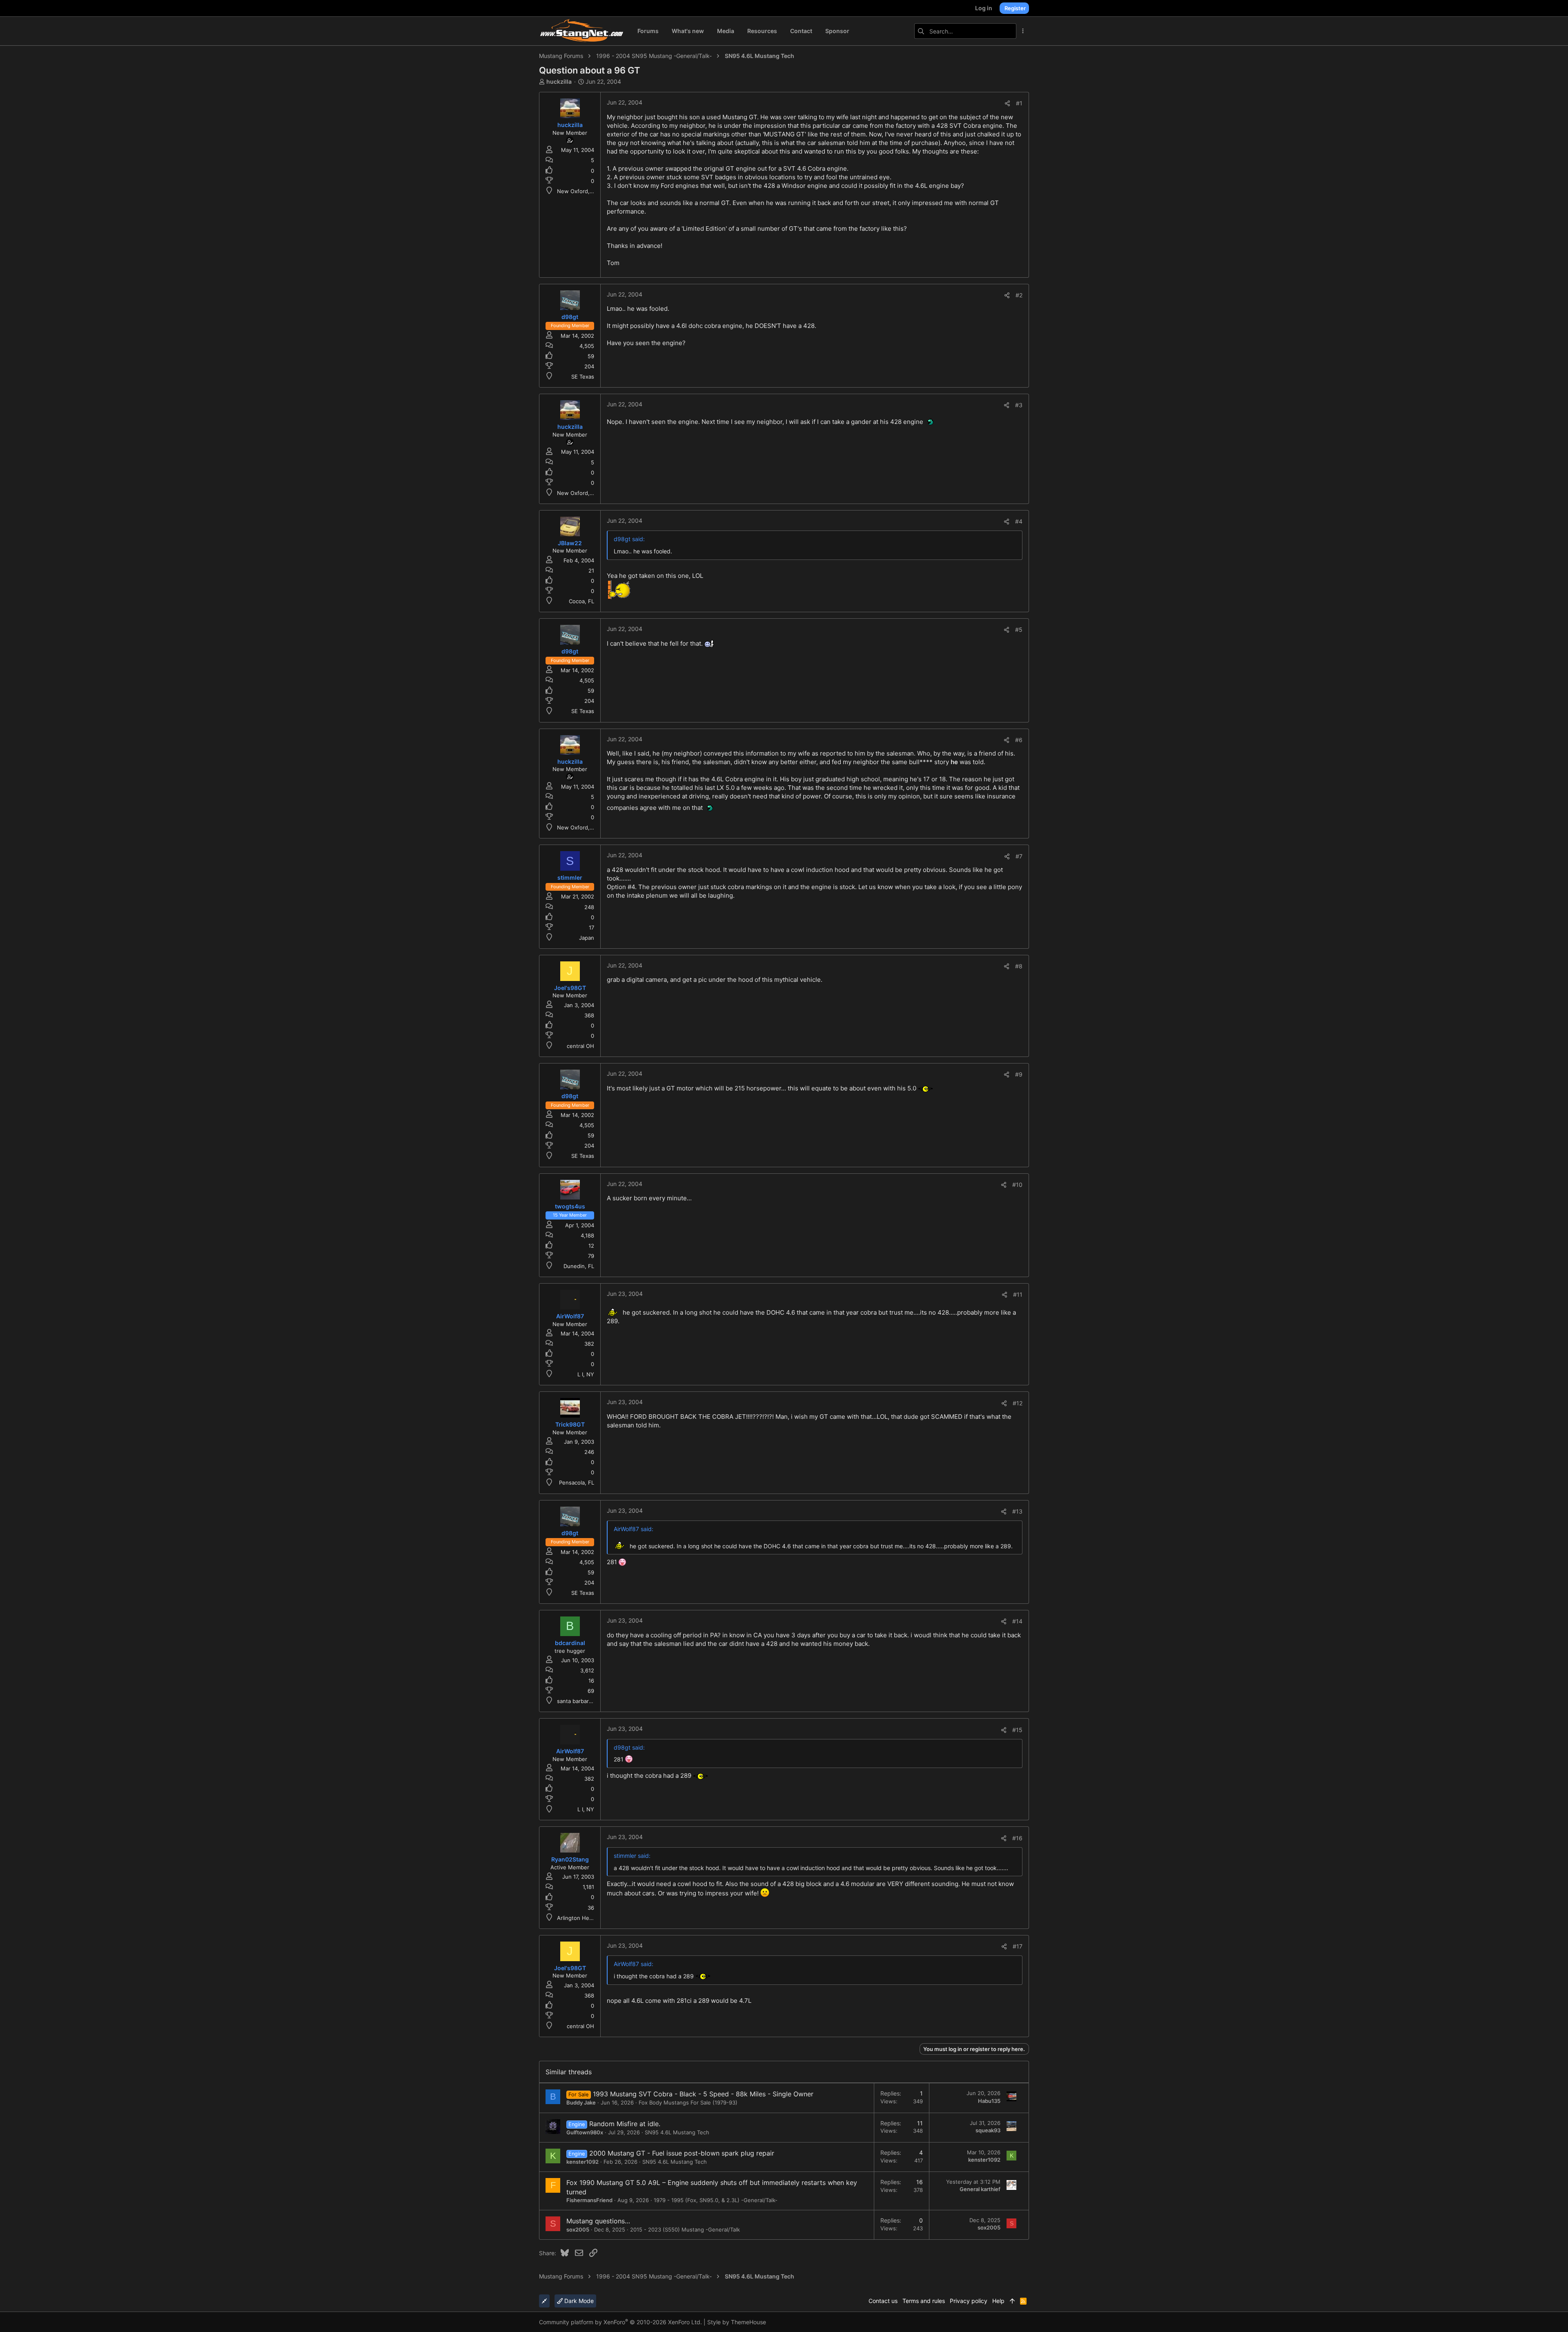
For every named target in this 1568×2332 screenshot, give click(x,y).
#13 (1017, 1511)
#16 (1017, 1838)
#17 (1018, 1946)
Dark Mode (578, 2301)
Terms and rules (924, 2301)
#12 (1018, 1403)
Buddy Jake (581, 2102)
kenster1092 (582, 2162)
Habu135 (989, 2101)
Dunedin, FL (579, 1266)
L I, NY (586, 1374)
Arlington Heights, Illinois (589, 1918)
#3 (1019, 405)
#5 (1019, 630)
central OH (580, 1046)
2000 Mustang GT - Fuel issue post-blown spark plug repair (682, 2153)
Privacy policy (969, 2301)
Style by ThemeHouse (737, 2322)
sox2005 (578, 2229)
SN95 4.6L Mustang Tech (677, 2132)
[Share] (1007, 103)
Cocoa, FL (581, 601)
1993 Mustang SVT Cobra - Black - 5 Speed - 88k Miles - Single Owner (703, 2094)
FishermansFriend (589, 2200)
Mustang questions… (598, 2221)
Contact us (883, 2301)
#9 (1019, 1074)
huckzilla (559, 81)
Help (998, 2301)
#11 (1018, 1294)
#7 (1019, 856)
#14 (1017, 1621)
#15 (1017, 1730)
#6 (1019, 740)
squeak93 (988, 2130)
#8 (1019, 966)
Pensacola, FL (577, 1483)
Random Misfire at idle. (625, 2124)
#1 (1019, 103)
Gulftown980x (585, 2132)
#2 (1019, 295)
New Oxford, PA (577, 191)
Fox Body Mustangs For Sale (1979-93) (688, 2102)
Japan (587, 938)
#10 (1017, 1185)
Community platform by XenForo (620, 2322)
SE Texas (583, 377)
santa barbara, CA (580, 1701)
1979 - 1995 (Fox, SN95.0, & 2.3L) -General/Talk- (716, 2200)
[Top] (1012, 2301)
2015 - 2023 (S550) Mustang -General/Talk (685, 2229)
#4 (1019, 521)
